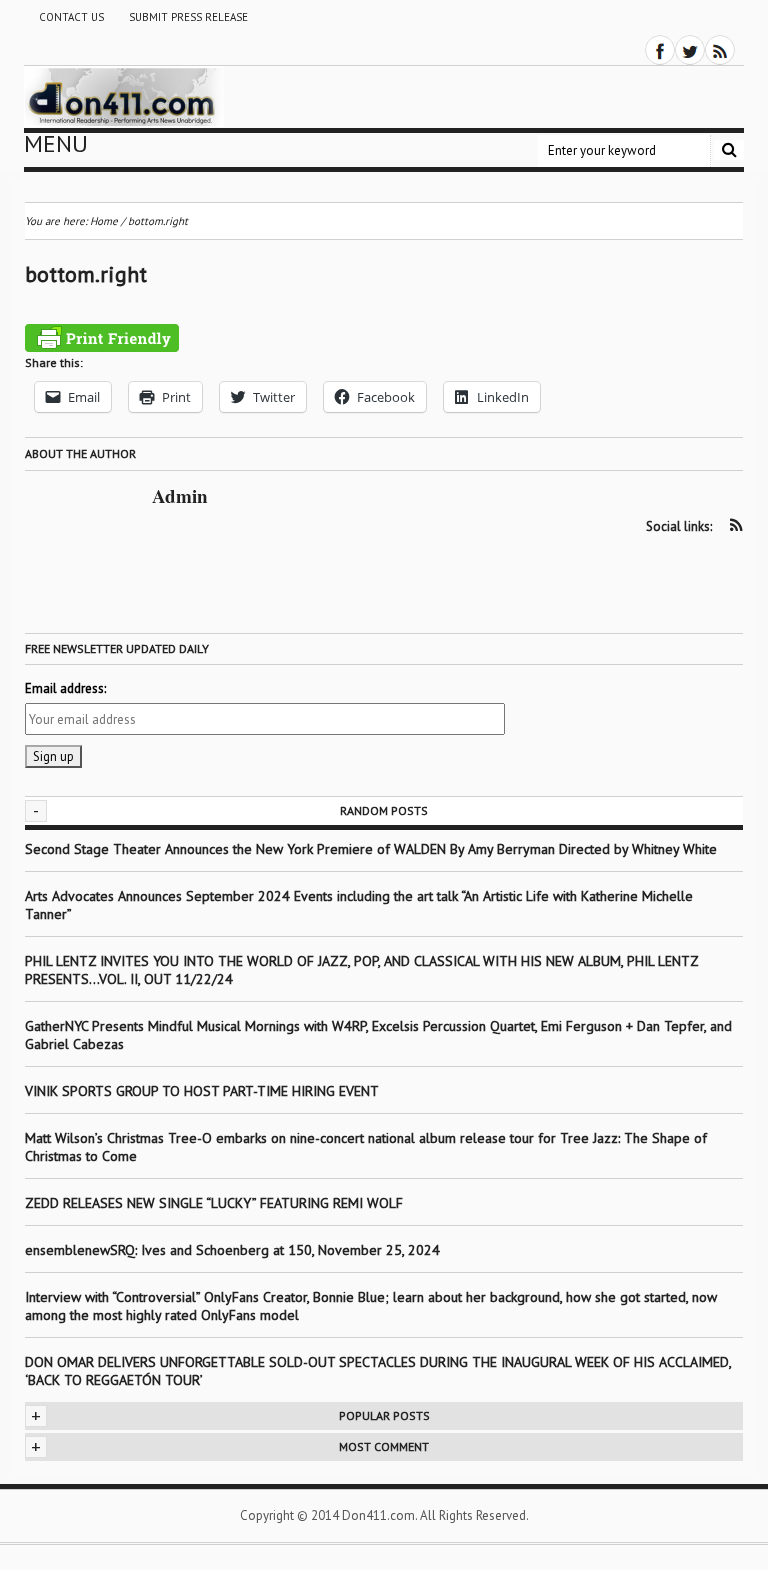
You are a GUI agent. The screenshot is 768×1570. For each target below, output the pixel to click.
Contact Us (71, 17)
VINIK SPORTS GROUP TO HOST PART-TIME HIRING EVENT (202, 1091)
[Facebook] (660, 50)
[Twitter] (690, 50)
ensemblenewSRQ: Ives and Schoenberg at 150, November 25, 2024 (232, 1250)
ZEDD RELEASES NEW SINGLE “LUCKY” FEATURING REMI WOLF (214, 1203)
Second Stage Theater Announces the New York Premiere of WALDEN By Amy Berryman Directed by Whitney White (371, 849)
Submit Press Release (188, 17)
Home (104, 221)
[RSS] (720, 50)
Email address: (65, 688)
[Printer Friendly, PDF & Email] (102, 338)
